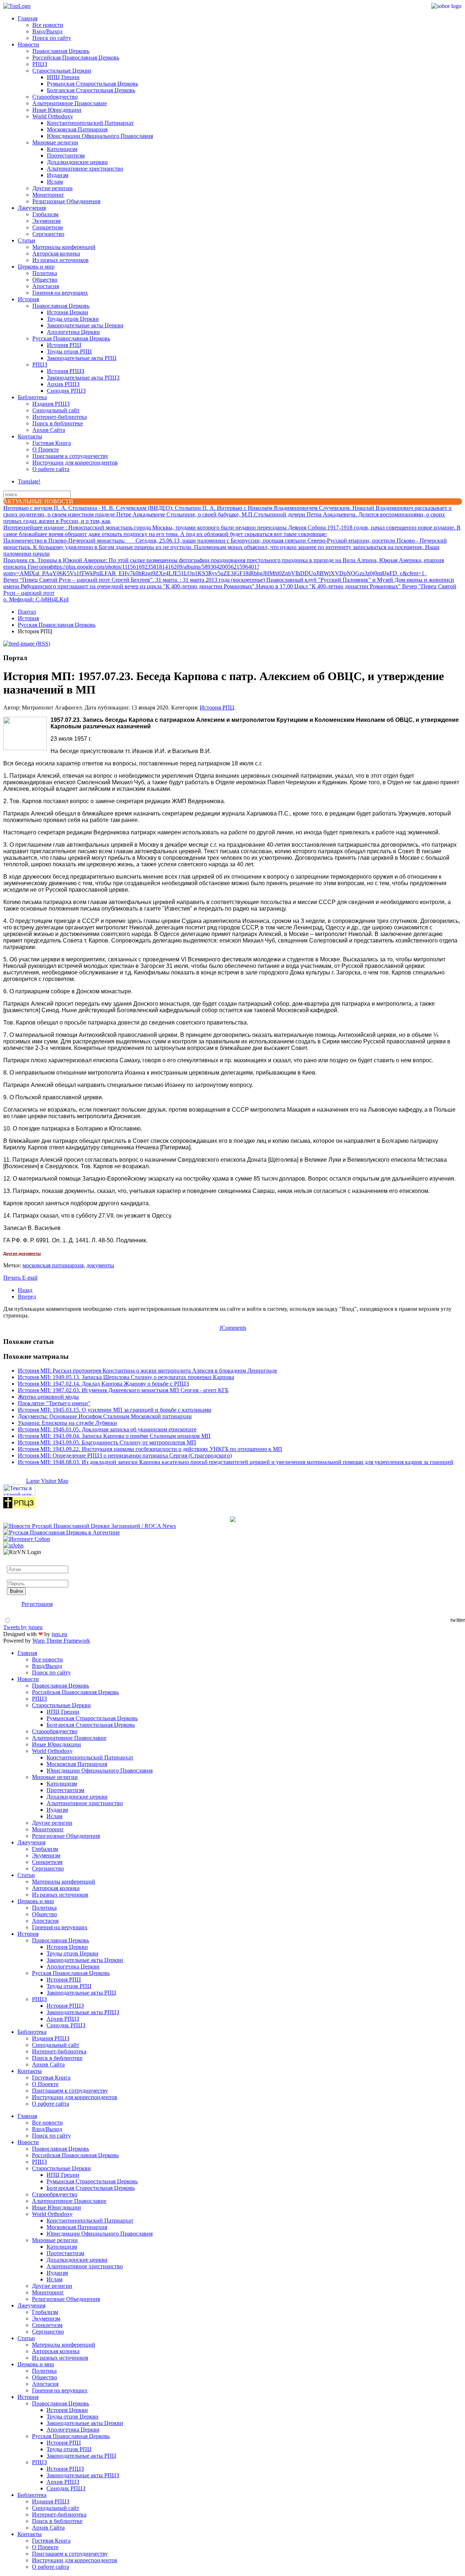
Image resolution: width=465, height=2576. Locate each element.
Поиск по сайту (52, 38)
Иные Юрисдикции (57, 110)
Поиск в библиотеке (58, 423)
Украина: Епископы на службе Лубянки (67, 1423)
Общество (45, 280)
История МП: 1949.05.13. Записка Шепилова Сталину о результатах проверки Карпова (126, 1377)
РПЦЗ (40, 64)
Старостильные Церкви (62, 71)
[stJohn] (13, 1545)
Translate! (29, 481)
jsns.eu (59, 1634)
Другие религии (52, 188)
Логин (15, 1562)
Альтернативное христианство (85, 169)
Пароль (16, 1576)
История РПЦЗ (66, 371)
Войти (16, 1591)
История (28, 299)
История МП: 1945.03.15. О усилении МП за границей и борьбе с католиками (115, 1410)
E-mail (30, 1278)
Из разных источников (60, 260)
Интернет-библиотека (60, 417)
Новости (29, 44)
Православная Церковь (61, 51)
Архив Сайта (49, 430)
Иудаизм (58, 175)
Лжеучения (32, 208)
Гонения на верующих (60, 293)
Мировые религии (55, 142)
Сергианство (48, 234)
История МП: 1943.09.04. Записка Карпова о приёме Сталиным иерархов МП (114, 1436)
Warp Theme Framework (61, 1641)
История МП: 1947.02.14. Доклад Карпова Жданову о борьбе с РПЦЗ (103, 1384)
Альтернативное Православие (70, 103)
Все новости (48, 25)
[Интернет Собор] (27, 1539)
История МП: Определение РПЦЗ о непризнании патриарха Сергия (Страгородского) (125, 1455)
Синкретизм (48, 227)
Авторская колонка (56, 253)
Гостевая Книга (52, 443)
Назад (25, 1290)
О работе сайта (51, 469)
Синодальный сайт (56, 410)
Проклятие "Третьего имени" (54, 1403)
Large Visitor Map (47, 1481)
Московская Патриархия (77, 129)
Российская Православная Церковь (76, 58)
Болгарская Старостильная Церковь (91, 90)
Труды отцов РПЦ (69, 351)
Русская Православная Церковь (71, 338)
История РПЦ (64, 345)
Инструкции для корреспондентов (75, 463)
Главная (28, 18)
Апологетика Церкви (73, 332)
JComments (233, 1328)
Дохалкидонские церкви (77, 162)
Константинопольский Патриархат (90, 123)
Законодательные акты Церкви (85, 325)
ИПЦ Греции (63, 77)
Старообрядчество (55, 97)
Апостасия (46, 286)
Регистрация (37, 1604)
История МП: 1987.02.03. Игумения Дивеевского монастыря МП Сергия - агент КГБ (123, 1390)
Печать (13, 1278)
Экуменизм (46, 221)
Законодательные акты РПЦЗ (83, 378)
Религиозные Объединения (66, 201)
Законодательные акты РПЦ (82, 358)
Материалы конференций (64, 247)
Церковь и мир (36, 267)
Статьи (27, 240)
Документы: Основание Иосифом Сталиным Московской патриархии (105, 1416)
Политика (45, 273)
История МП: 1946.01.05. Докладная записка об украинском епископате (107, 1429)
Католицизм (62, 149)
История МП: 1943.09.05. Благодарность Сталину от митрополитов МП (107, 1442)
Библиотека (32, 397)
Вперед (27, 1297)
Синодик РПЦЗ (66, 391)
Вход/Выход (47, 31)
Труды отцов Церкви (73, 319)
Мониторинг (48, 195)
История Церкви (68, 312)
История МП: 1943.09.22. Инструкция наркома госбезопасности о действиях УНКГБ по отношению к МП (150, 1449)
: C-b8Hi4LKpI (36, 599)
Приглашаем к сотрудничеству (70, 456)
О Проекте (46, 449)
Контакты (30, 436)
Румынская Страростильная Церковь (92, 84)
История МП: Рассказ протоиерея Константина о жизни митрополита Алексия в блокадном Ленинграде (147, 1371)
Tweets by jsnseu (23, 1627)
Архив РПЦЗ (63, 384)
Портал (27, 612)
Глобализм (45, 214)
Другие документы (22, 1254)
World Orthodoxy (53, 116)
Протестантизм (66, 156)
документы (100, 1265)
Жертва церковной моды (48, 1397)
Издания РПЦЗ (51, 404)
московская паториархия (53, 1265)
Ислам (55, 182)
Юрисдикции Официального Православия (100, 136)
